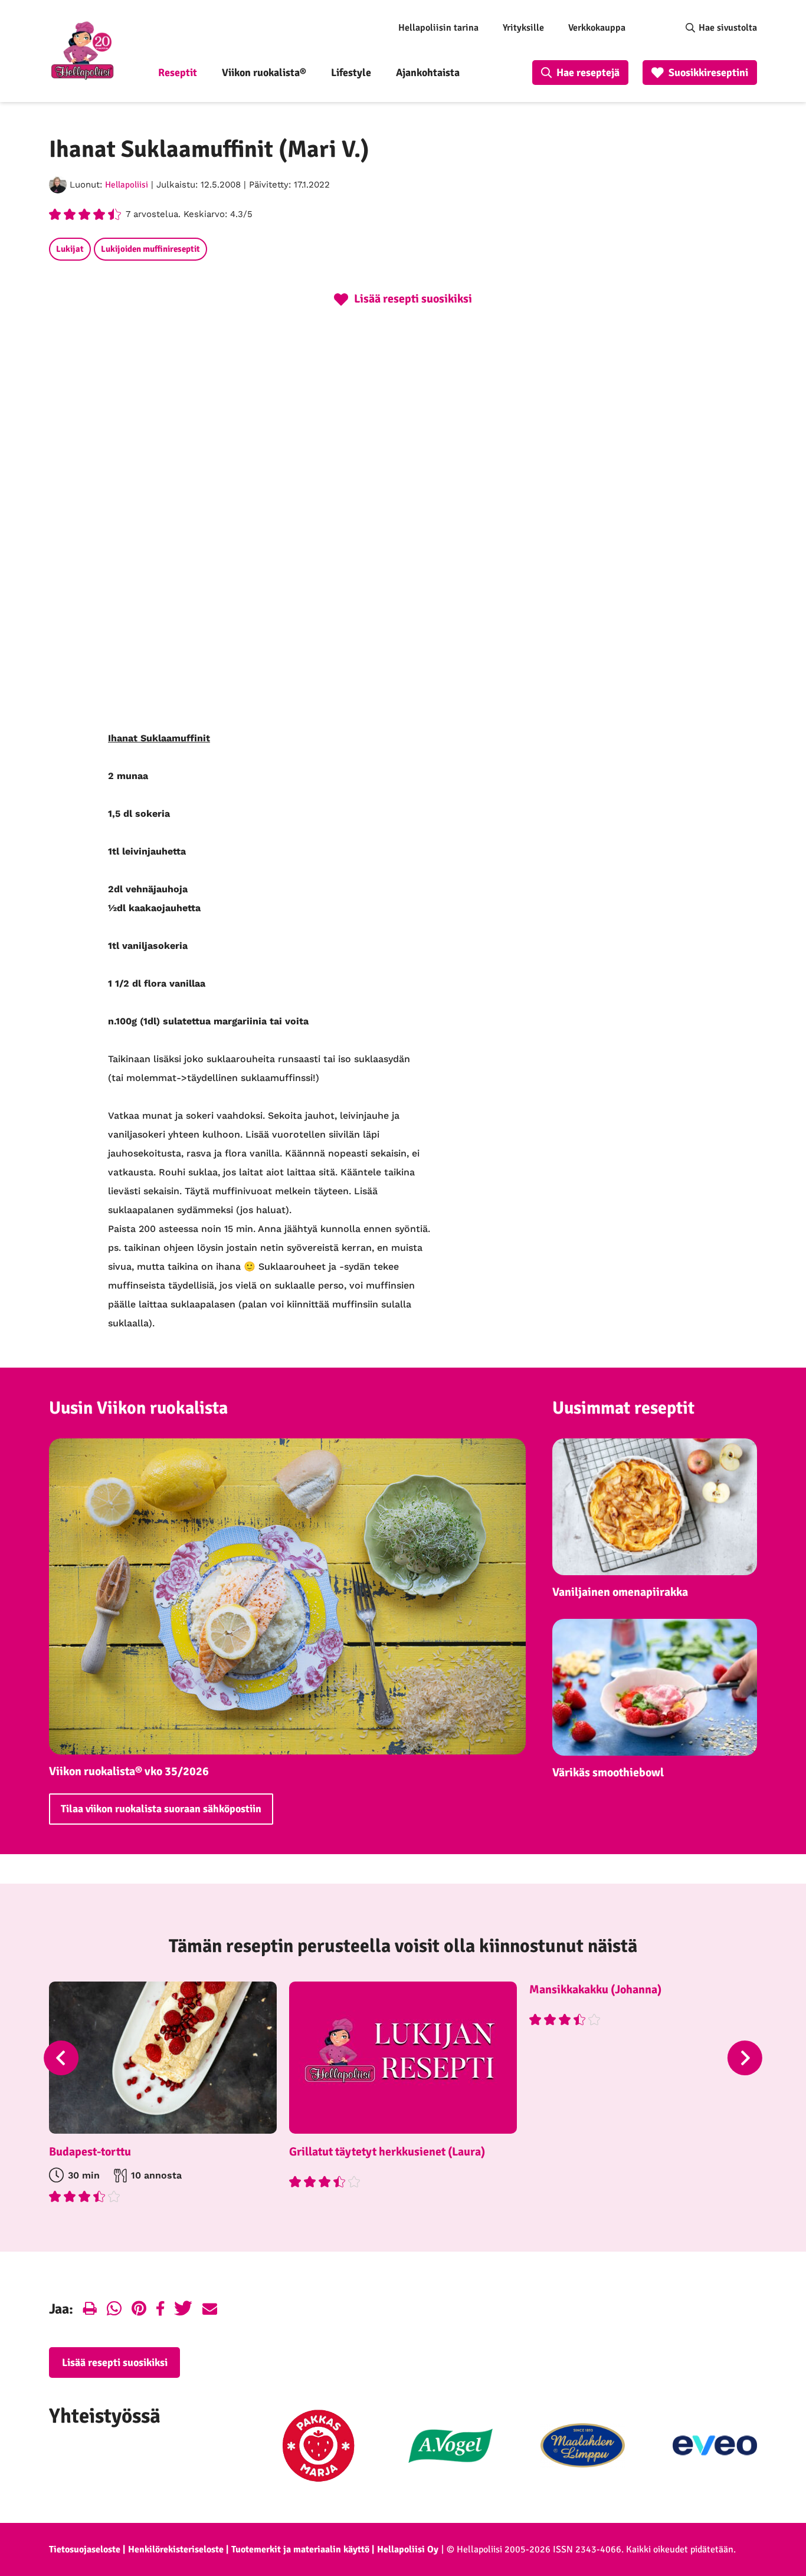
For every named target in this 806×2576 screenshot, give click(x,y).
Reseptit (178, 73)
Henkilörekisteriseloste (176, 2549)
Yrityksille (523, 28)
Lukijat (70, 249)
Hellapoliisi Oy (408, 2549)
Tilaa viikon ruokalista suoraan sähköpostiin (161, 1809)
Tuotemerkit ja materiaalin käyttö (300, 2549)
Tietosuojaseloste (85, 2549)
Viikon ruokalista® (264, 73)
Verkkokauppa (597, 28)
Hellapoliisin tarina (438, 28)
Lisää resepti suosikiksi (115, 2363)
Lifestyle (351, 73)
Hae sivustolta (728, 28)
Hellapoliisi (127, 185)
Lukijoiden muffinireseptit (150, 249)
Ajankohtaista (428, 73)
